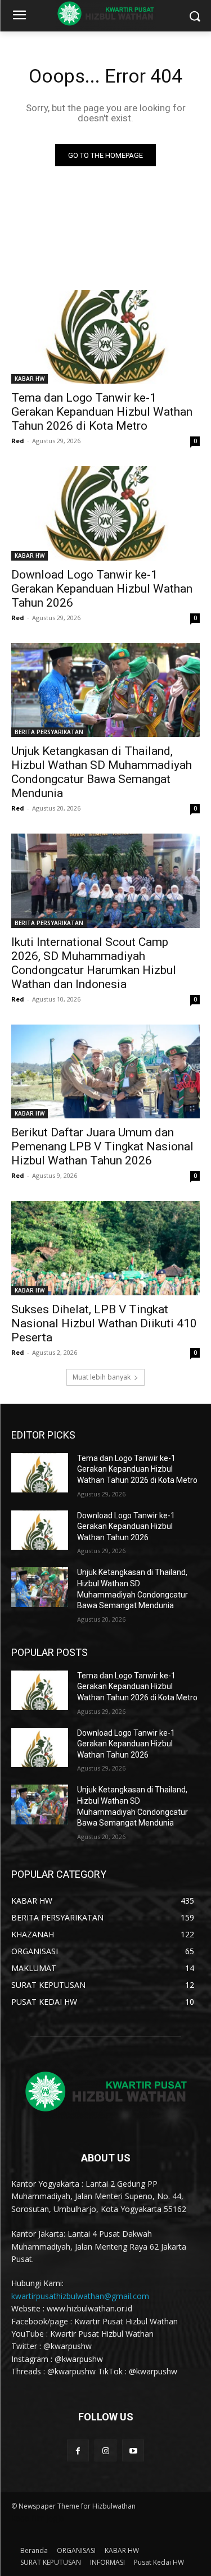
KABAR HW (30, 379)
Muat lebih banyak (102, 1377)
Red (18, 441)
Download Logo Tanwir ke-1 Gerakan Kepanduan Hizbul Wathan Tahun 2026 (102, 589)
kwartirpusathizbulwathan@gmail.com (80, 2296)
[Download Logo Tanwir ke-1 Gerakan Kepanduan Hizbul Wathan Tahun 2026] (105, 513)
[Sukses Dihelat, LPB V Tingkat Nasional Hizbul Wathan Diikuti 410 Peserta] (105, 1248)
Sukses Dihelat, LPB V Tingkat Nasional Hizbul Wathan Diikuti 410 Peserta (104, 1323)
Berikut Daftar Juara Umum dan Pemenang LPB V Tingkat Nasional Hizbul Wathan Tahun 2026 (102, 1146)
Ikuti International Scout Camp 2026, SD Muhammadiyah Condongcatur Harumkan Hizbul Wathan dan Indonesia (94, 963)
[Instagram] (105, 2450)
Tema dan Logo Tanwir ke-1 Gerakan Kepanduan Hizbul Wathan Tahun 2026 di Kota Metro (102, 412)
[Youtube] (133, 2450)
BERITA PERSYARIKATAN (49, 732)
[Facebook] (78, 2450)
